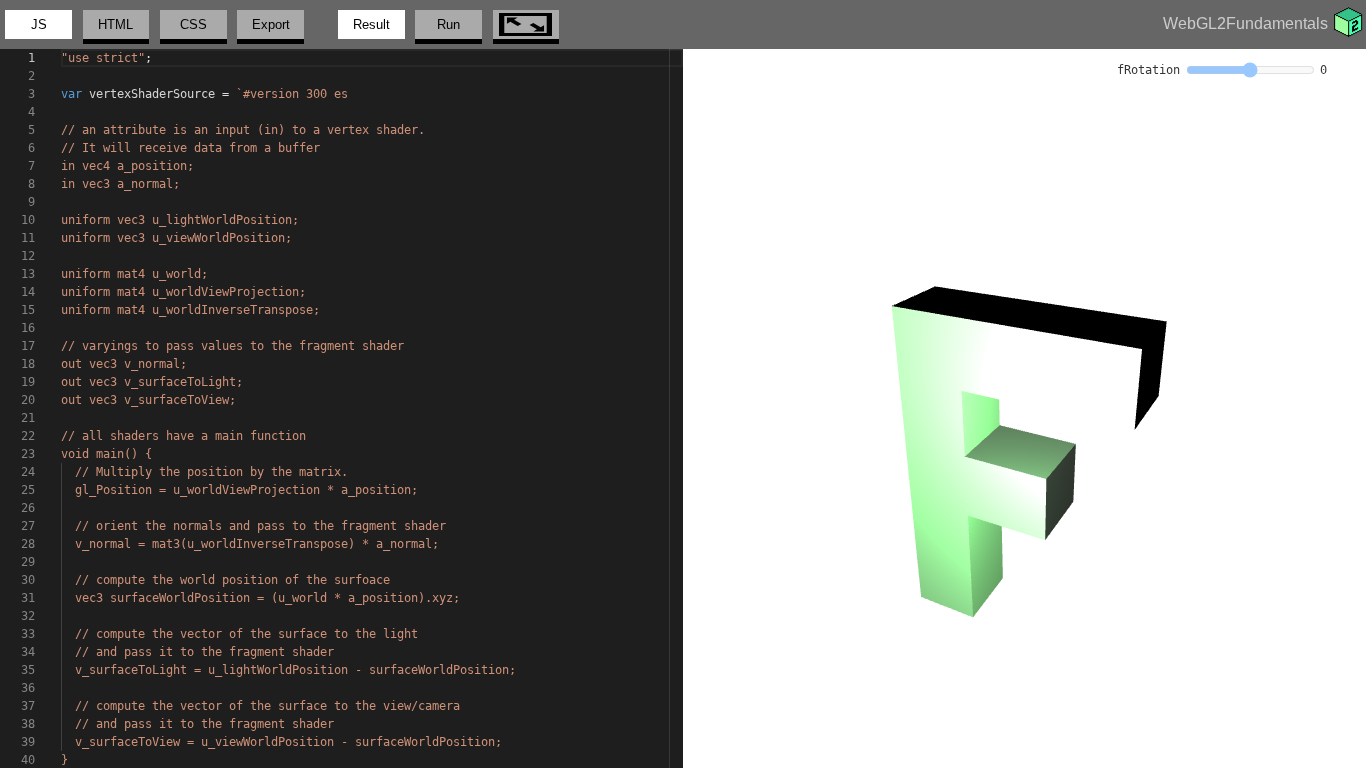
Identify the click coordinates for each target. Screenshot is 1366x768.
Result (371, 24)
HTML (115, 24)
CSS (193, 24)
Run (448, 24)
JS (39, 24)
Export (271, 24)
